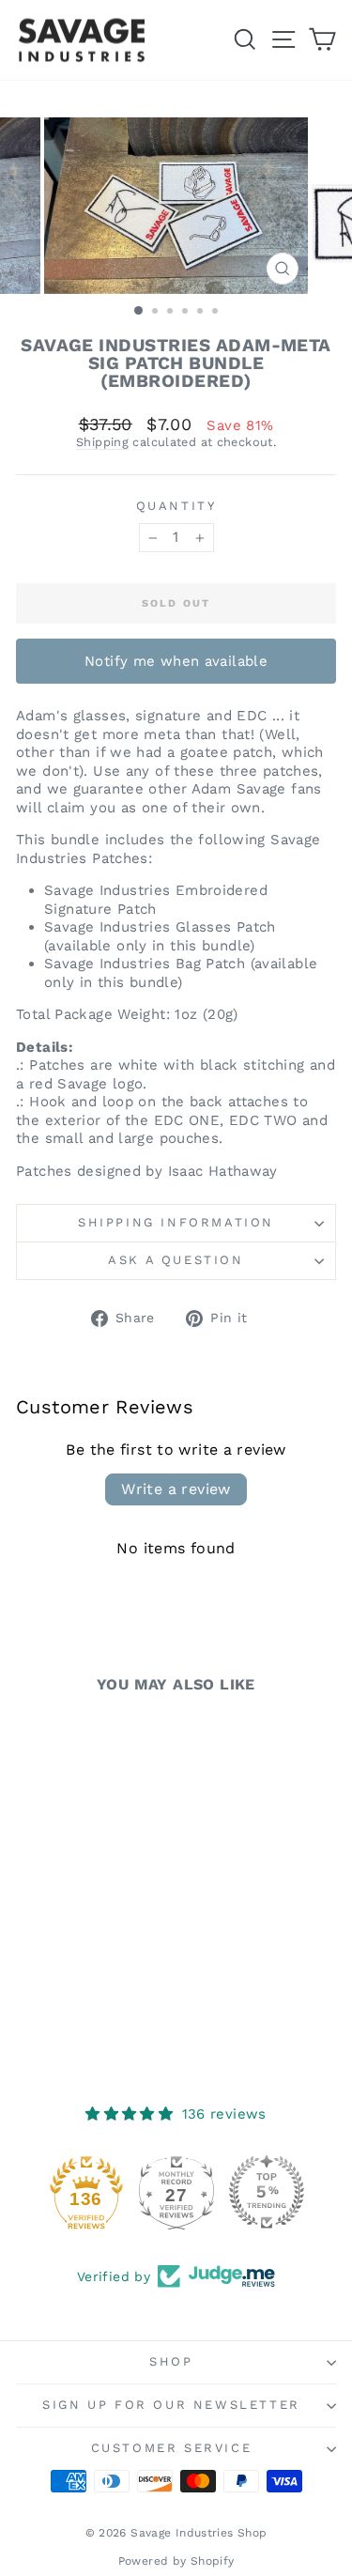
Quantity (176, 506)
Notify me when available (176, 661)
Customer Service (172, 2448)
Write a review (176, 1489)
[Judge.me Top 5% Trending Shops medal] (267, 2192)
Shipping (102, 442)
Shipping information (176, 1222)
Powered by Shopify (176, 2561)
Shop (171, 2361)
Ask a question (176, 1260)
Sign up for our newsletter (171, 2405)
